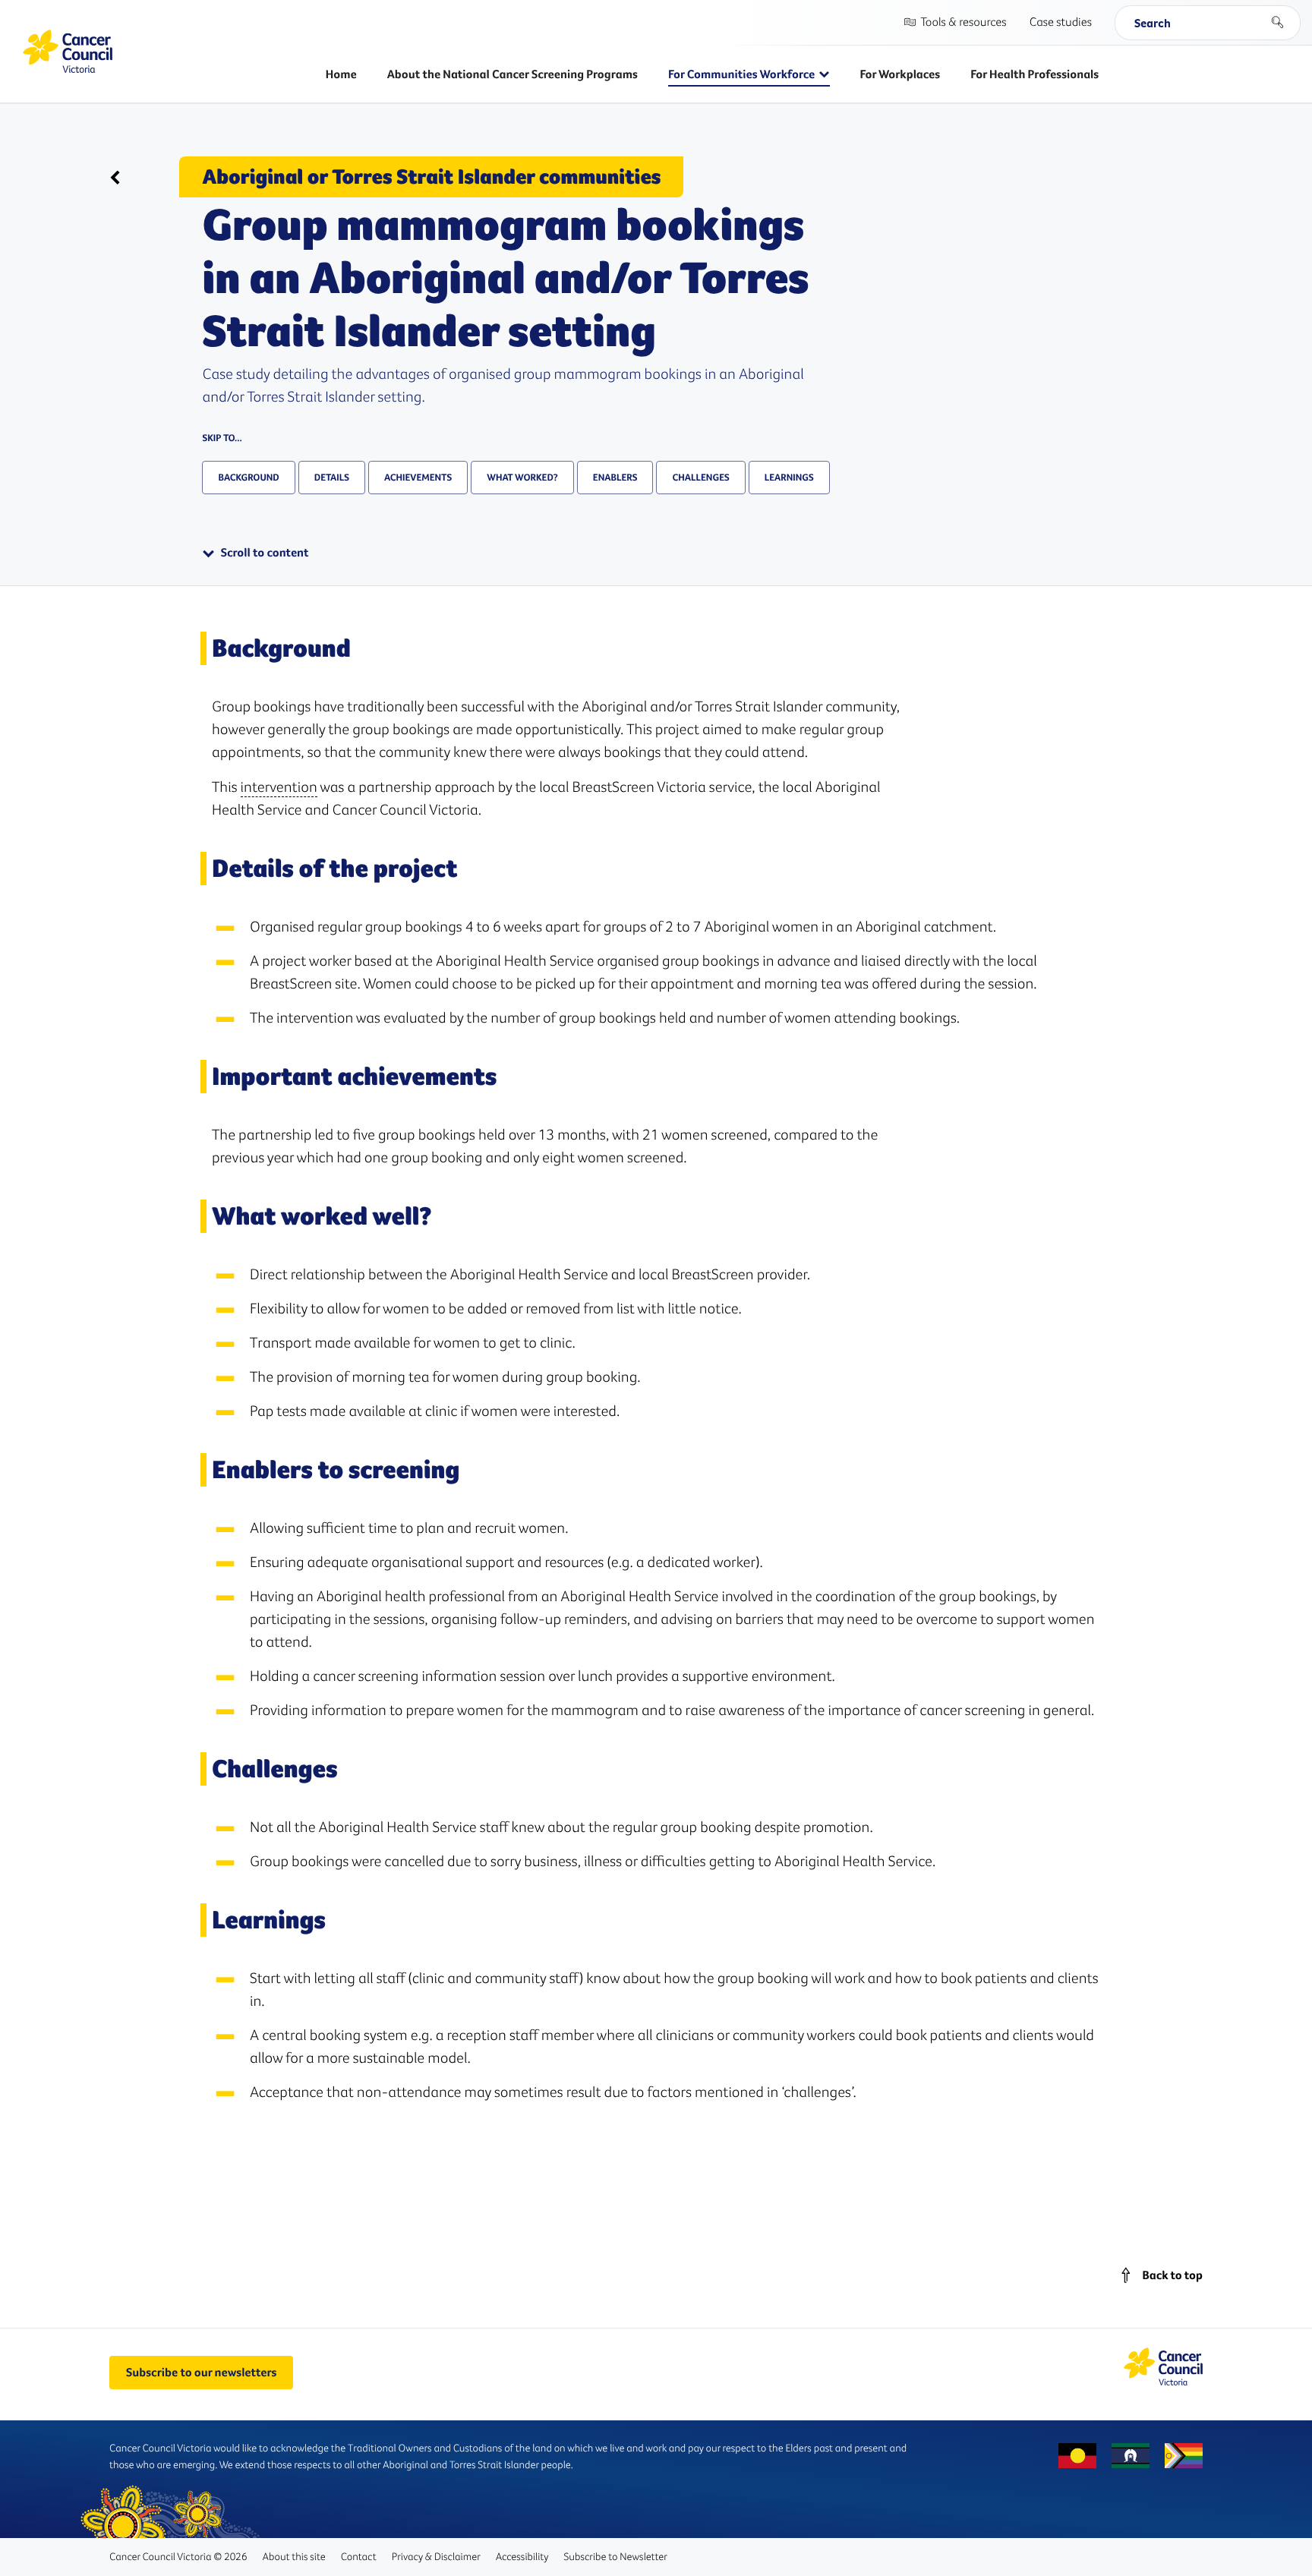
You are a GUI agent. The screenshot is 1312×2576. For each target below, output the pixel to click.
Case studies (1061, 22)
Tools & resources (963, 22)
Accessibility (522, 2556)
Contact (359, 2556)
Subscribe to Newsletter (616, 2556)
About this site (293, 2556)
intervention (279, 787)
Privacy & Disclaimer (436, 2556)
